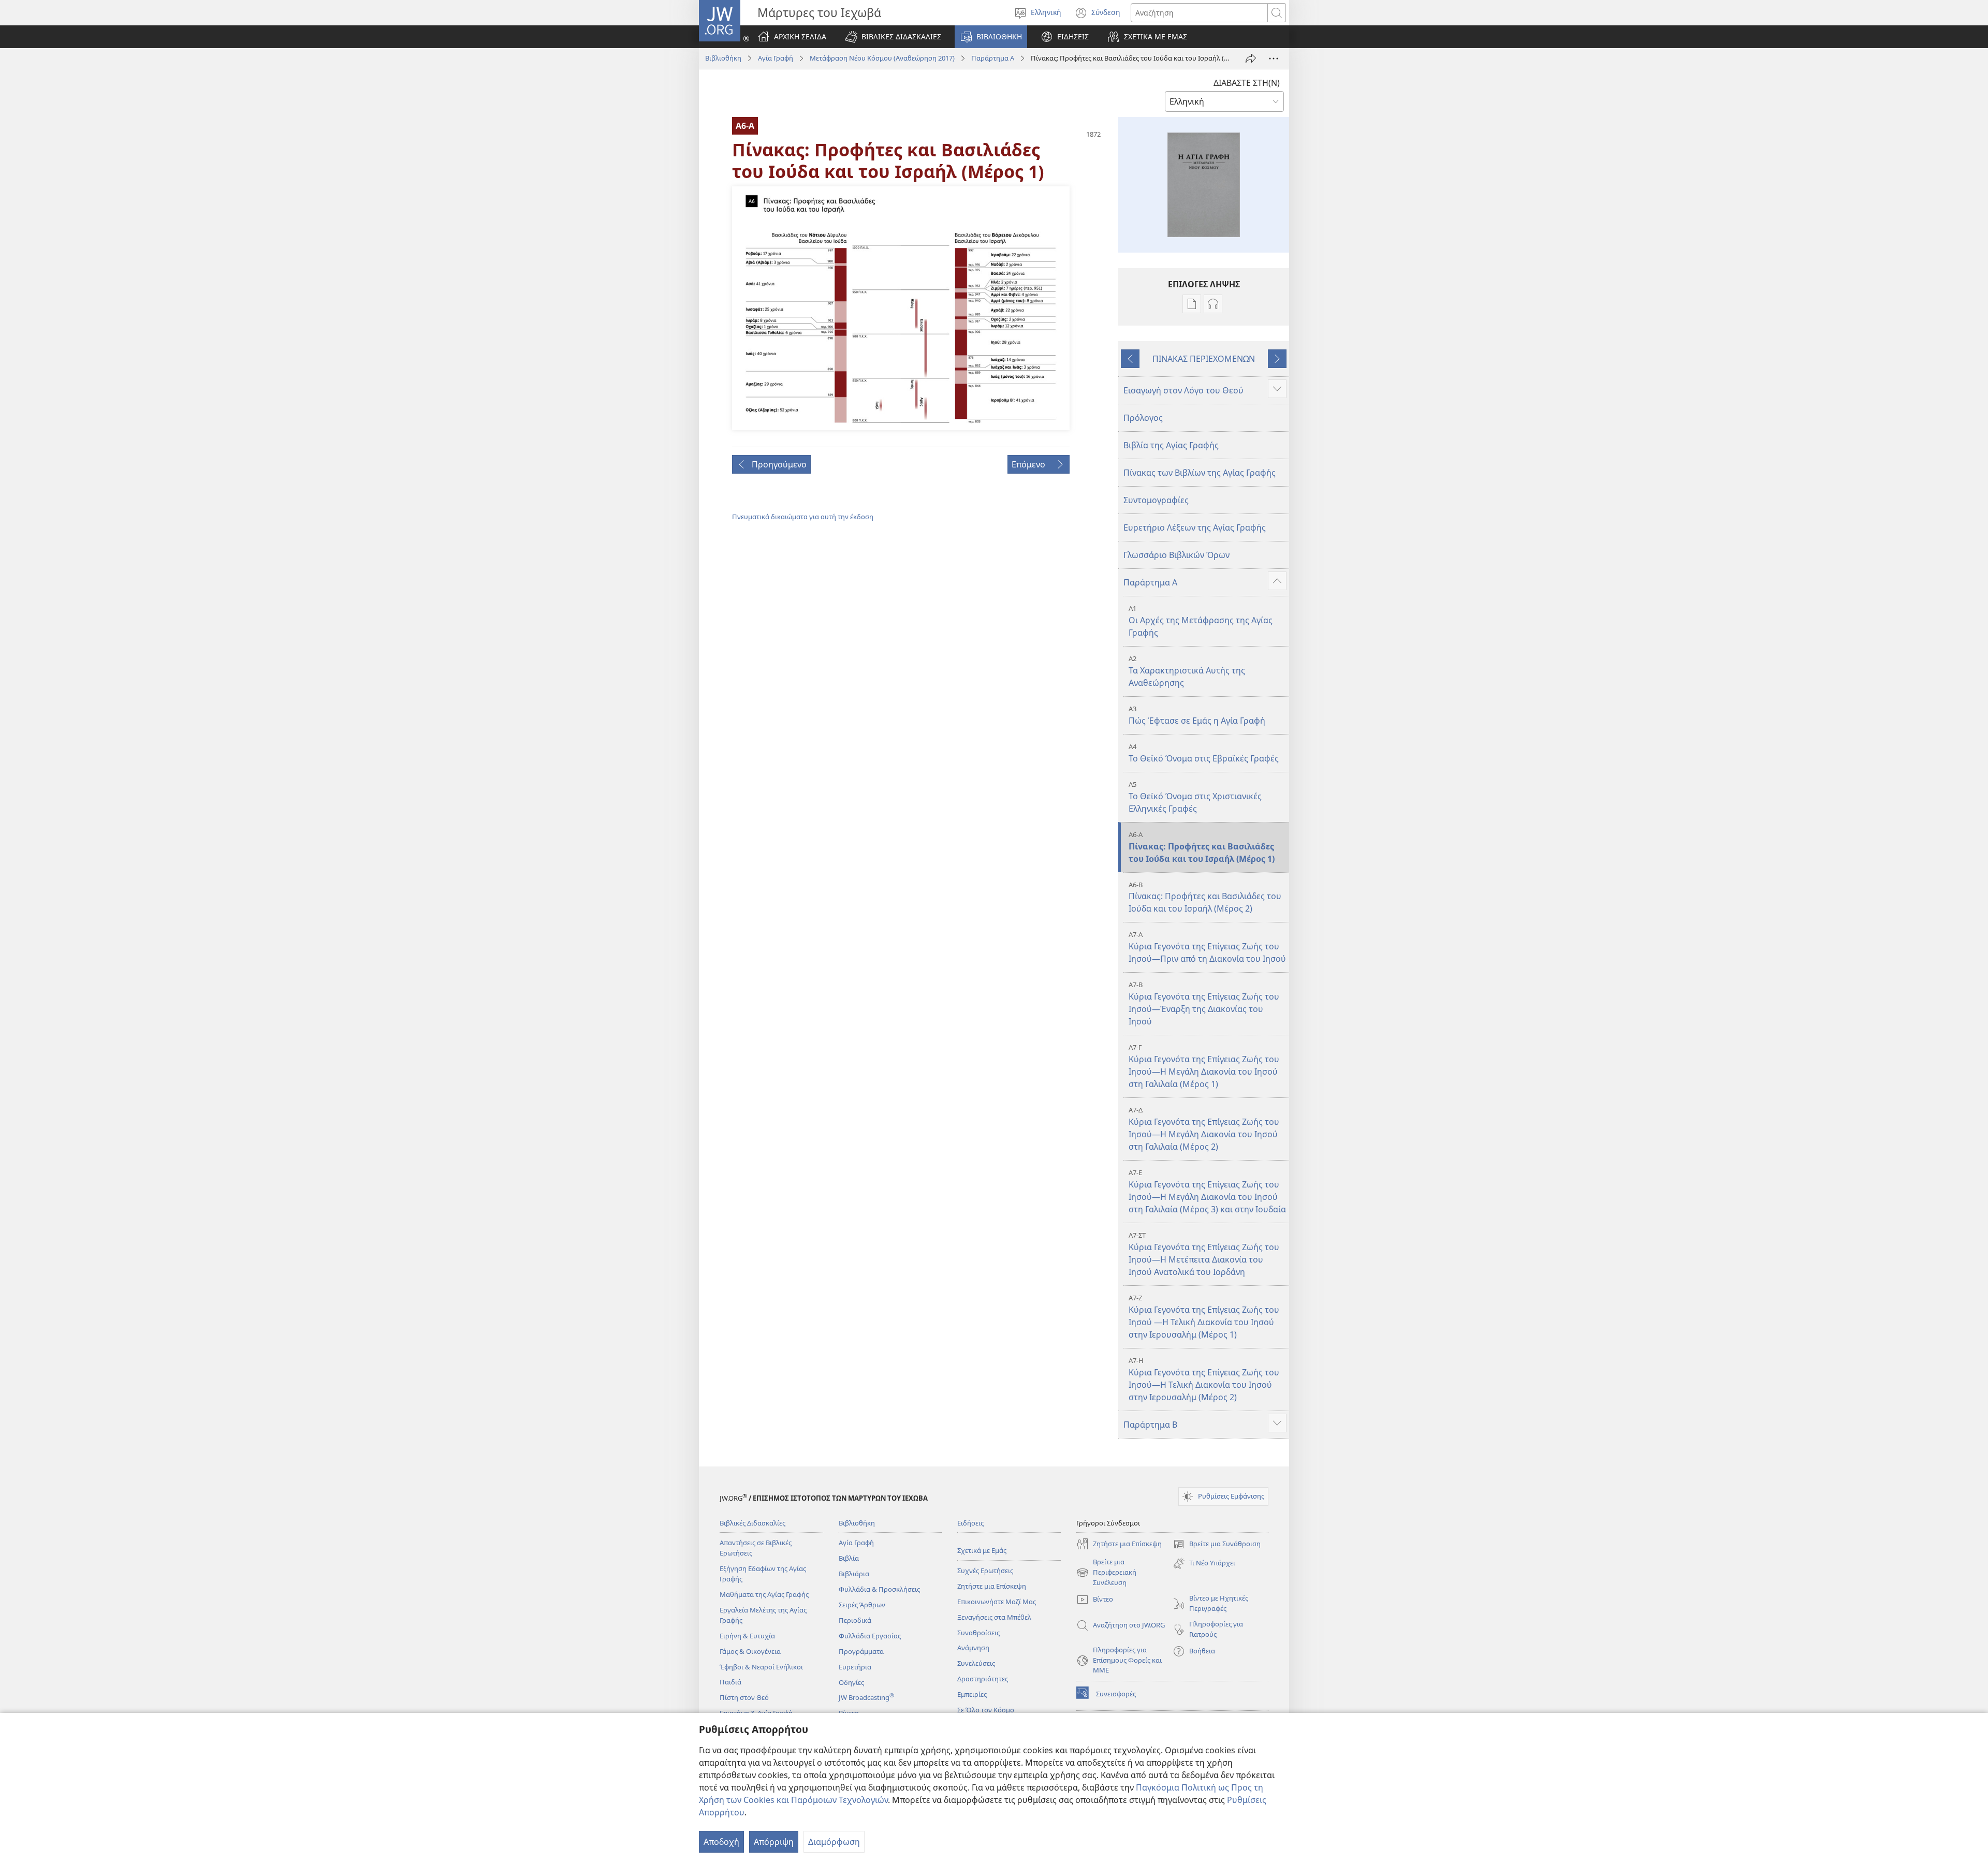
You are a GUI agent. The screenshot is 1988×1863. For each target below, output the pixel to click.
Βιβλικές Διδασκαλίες (752, 1523)
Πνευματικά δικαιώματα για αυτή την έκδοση (803, 517)
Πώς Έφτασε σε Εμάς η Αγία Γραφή (1197, 715)
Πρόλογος (1143, 418)
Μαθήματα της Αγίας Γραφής (764, 1594)
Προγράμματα (861, 1651)
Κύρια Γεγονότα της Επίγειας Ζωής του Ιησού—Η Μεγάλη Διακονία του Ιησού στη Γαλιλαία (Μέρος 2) (1204, 1129)
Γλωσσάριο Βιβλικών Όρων (1176, 555)
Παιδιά (730, 1682)
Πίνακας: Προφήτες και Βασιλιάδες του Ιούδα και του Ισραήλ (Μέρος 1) (1202, 847)
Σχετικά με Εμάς (982, 1550)
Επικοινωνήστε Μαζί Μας (997, 1602)
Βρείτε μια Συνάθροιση (1217, 1545)
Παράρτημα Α (993, 58)
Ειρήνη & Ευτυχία (747, 1636)
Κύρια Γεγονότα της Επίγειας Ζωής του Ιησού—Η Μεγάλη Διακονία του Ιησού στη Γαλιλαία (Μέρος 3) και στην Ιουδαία (1207, 1191)
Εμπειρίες (972, 1694)
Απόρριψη (774, 1842)
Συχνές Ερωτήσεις (985, 1571)
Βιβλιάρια (854, 1574)
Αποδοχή (721, 1842)
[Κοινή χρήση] (1251, 58)
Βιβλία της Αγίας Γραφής (1171, 445)
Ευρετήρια (855, 1667)
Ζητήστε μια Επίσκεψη (992, 1586)
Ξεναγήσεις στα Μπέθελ (994, 1617)
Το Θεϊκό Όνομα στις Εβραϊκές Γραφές (1204, 753)
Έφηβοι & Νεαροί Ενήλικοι (761, 1667)
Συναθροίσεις (978, 1633)
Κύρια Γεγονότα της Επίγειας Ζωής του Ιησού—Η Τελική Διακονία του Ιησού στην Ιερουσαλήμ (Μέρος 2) (1204, 1379)
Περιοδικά (855, 1620)
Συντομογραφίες (1156, 500)
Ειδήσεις (970, 1523)
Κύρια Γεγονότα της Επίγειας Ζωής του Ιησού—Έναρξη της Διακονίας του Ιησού (1204, 1003)
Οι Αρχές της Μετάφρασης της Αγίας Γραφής (1201, 621)
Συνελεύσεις (976, 1663)
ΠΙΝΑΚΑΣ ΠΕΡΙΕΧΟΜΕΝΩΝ (1204, 359)
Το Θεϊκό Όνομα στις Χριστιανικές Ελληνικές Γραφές (1195, 797)
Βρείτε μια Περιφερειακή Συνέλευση (1106, 1573)
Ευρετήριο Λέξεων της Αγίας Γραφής (1195, 527)
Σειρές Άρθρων (862, 1605)
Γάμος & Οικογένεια (750, 1651)
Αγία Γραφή (776, 58)
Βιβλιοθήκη (723, 58)
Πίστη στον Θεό (744, 1697)
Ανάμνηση (973, 1648)
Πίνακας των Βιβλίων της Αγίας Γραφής (1200, 473)
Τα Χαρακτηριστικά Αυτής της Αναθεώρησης (1187, 671)
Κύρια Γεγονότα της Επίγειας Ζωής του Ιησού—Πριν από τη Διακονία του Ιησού (1207, 947)
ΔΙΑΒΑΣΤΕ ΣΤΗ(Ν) (1247, 83)
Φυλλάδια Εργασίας (870, 1636)
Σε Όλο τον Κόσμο (986, 1710)
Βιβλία (849, 1558)
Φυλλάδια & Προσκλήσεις (879, 1589)
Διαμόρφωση (834, 1842)
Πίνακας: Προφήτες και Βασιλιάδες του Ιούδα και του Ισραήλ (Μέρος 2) (1205, 897)
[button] (893, 37)
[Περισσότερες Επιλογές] (1274, 58)
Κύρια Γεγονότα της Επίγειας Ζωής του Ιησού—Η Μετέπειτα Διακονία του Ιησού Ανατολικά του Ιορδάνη (1204, 1254)
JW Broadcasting (866, 1697)
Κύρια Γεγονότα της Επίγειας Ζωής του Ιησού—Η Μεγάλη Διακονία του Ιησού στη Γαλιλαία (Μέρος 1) (1204, 1066)
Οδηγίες (851, 1682)
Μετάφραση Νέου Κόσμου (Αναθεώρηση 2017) (882, 58)
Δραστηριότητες (983, 1679)
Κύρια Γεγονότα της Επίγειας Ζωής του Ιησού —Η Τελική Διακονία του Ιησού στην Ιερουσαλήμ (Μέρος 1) (1204, 1317)
